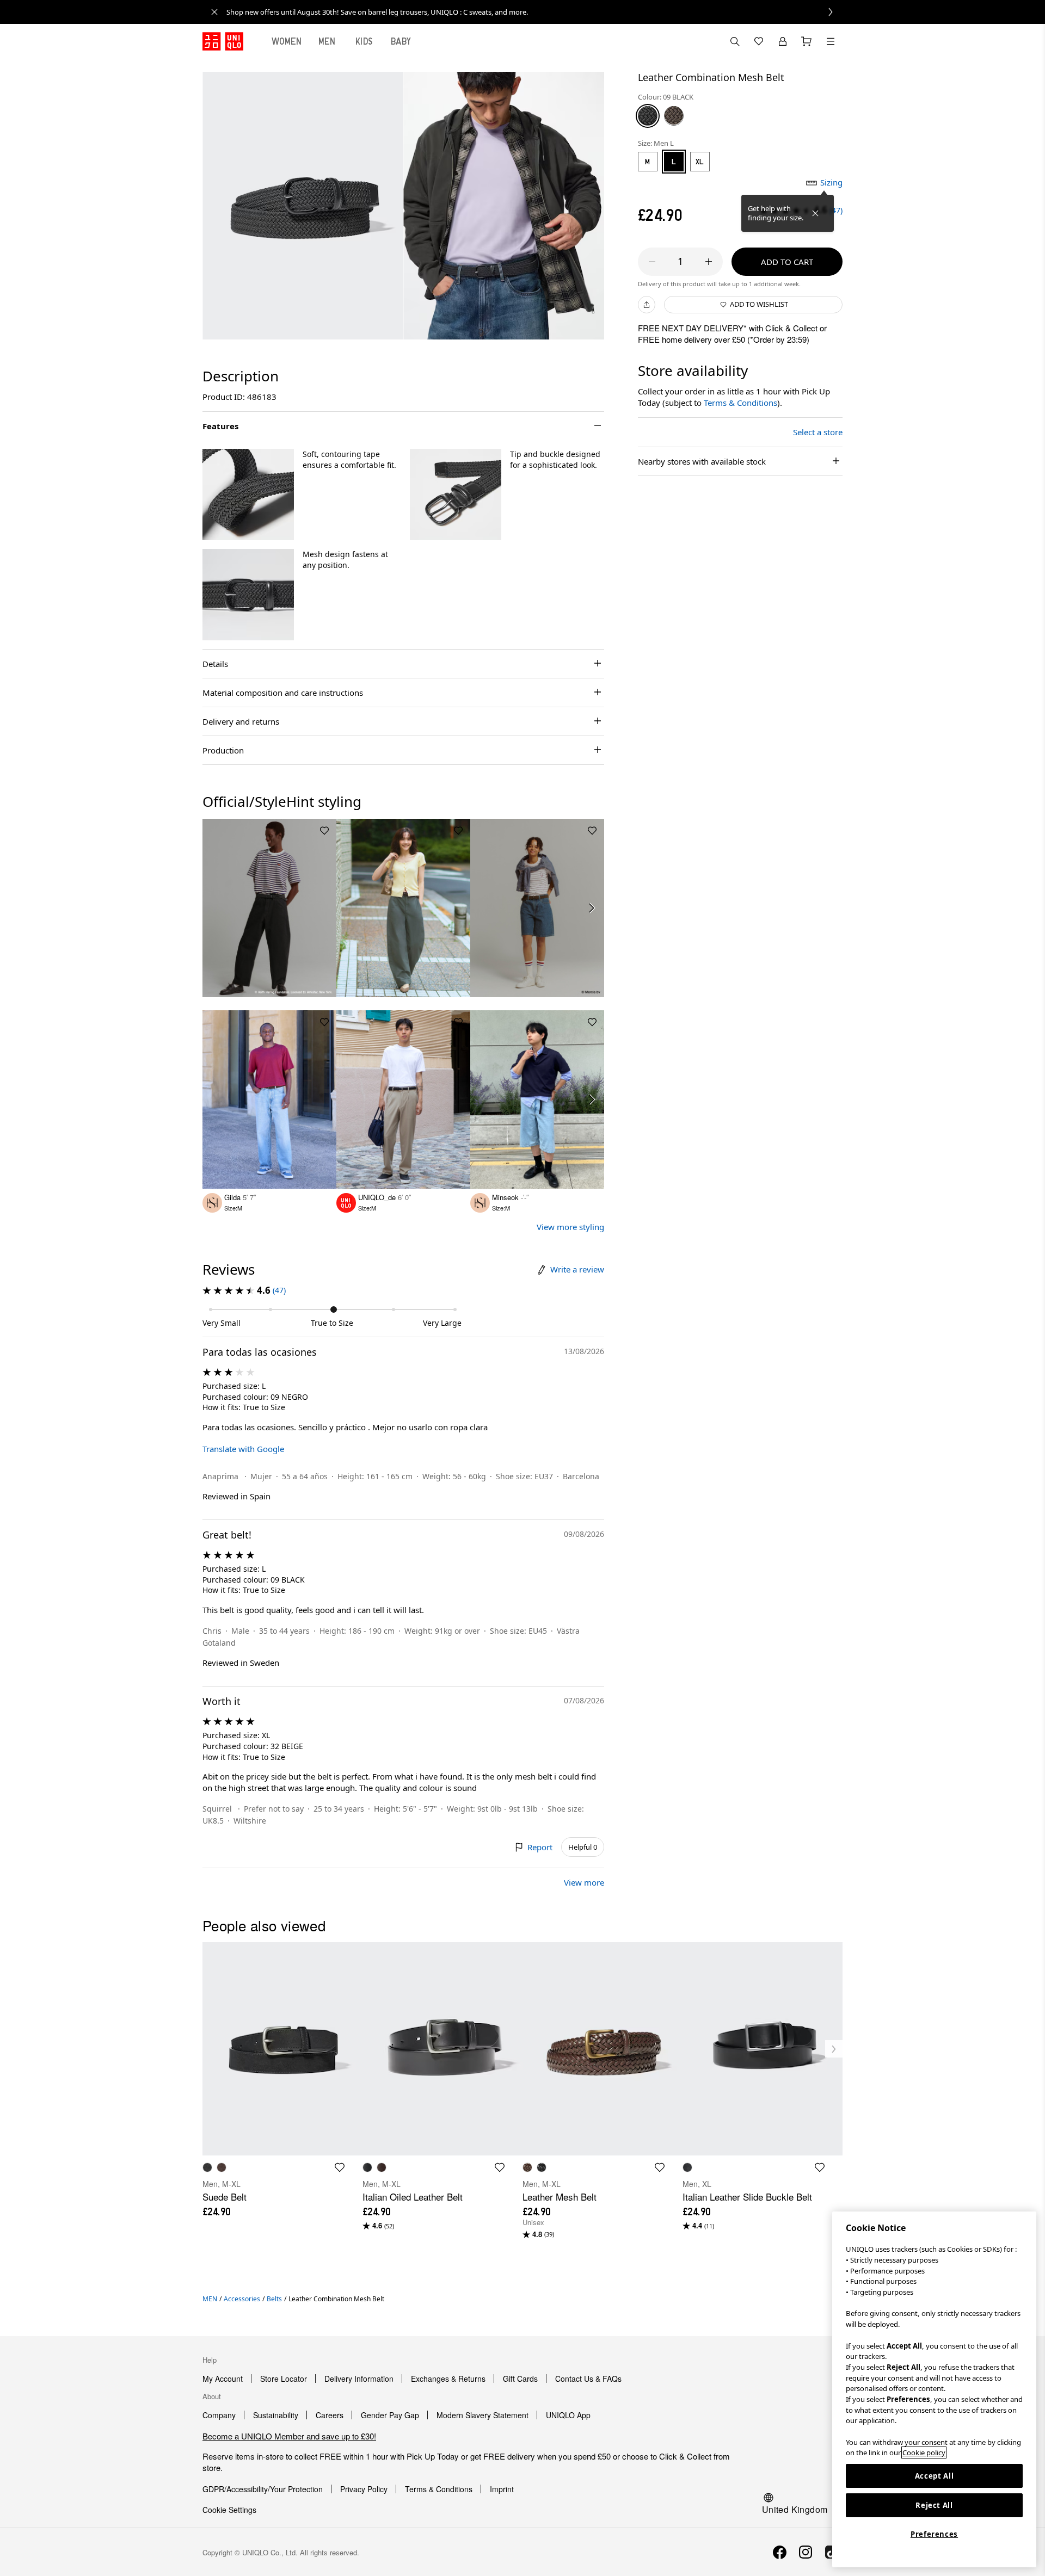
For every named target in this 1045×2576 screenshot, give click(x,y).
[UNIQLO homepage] (223, 41)
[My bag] (807, 41)
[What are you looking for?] (735, 41)
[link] (534, 12)
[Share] (647, 305)
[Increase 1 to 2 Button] (709, 262)
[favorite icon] (340, 2167)
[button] (248, 495)
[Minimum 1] (652, 262)
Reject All (934, 2505)
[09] (648, 115)
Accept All (935, 2476)
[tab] (287, 41)
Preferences (934, 2534)
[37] (674, 115)
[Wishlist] (759, 41)
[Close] (815, 213)
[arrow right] (592, 908)
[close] (214, 12)
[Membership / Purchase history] (783, 41)
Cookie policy (924, 2453)
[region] (934, 2389)
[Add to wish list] (324, 831)
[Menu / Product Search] (831, 41)
